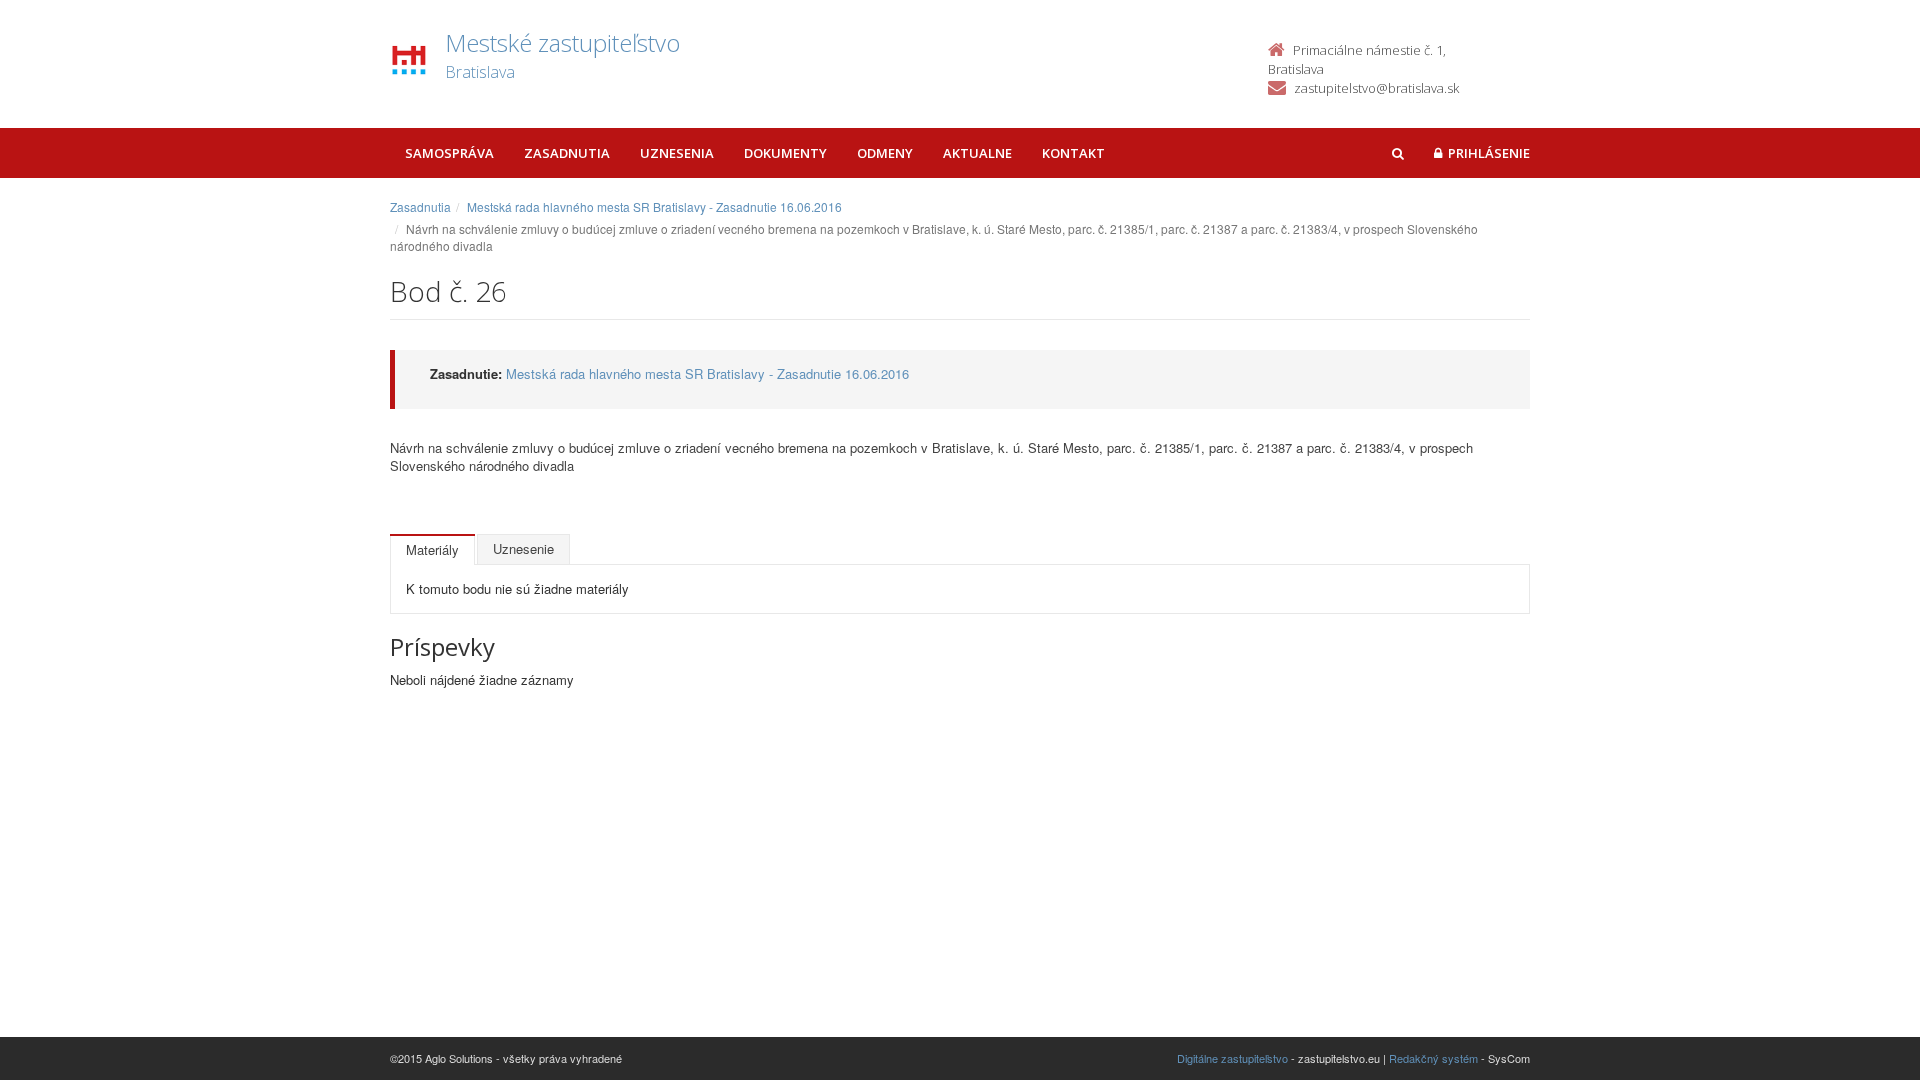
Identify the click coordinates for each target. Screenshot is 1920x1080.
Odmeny (885, 153)
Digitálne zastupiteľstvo (1232, 1058)
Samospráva (449, 153)
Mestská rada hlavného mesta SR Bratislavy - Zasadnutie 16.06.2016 (654, 206)
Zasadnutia (567, 153)
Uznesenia (677, 153)
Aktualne (977, 153)
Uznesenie (523, 548)
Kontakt (1073, 153)
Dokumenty (785, 153)
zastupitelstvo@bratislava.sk (1376, 88)
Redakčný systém (1433, 1058)
